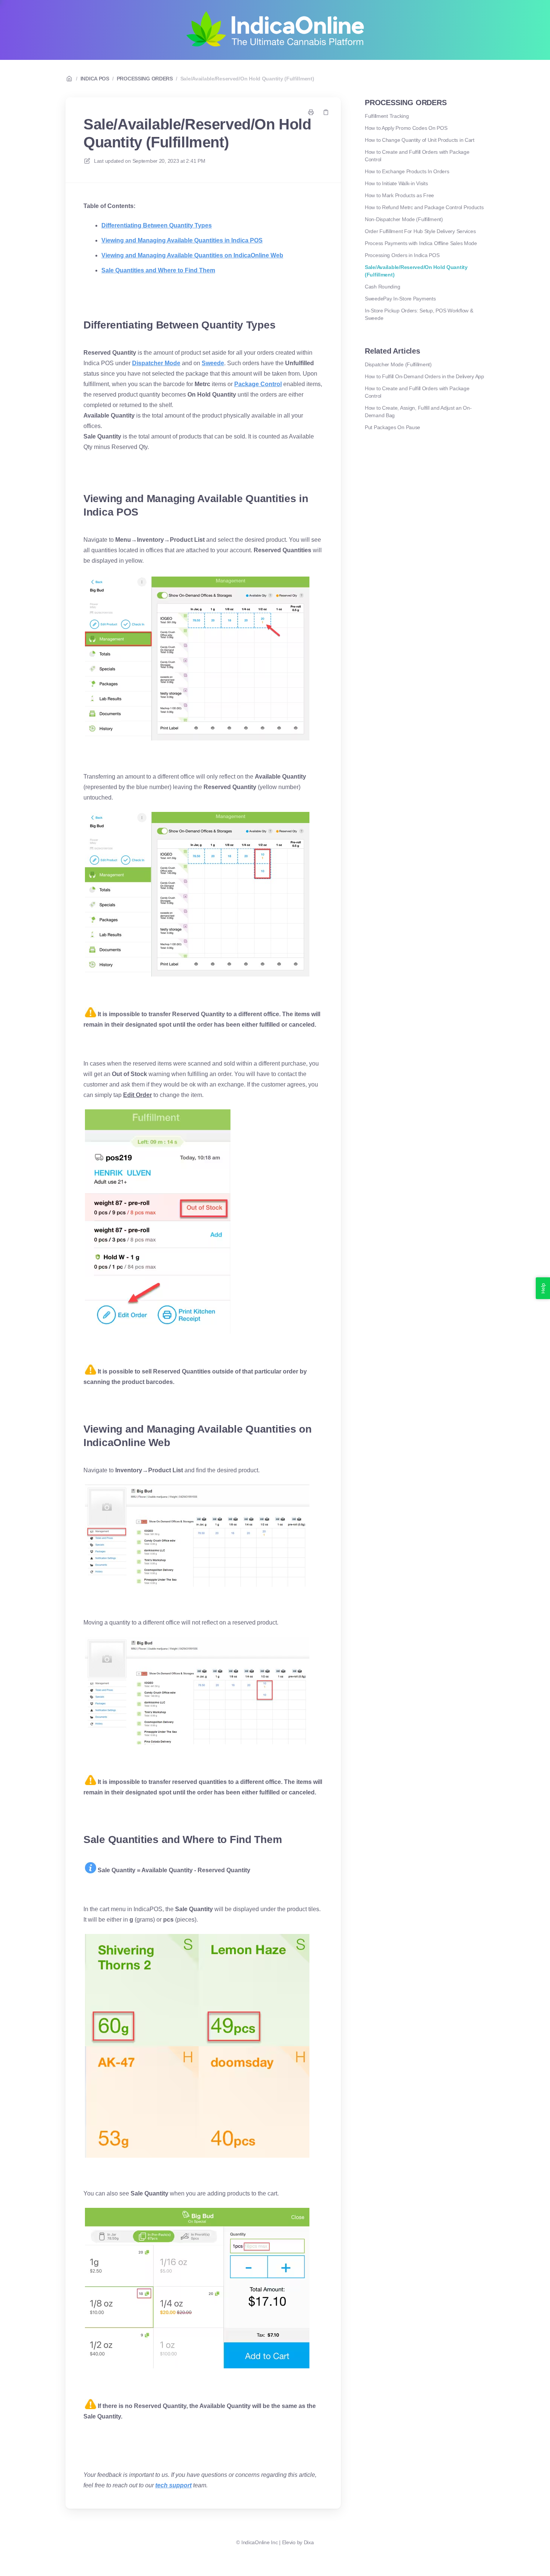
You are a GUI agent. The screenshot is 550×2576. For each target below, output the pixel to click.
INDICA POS (95, 79)
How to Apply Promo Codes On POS (406, 128)
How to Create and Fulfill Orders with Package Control (417, 156)
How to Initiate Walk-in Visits (396, 183)
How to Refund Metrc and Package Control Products (424, 207)
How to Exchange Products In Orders (407, 171)
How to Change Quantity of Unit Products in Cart (420, 140)
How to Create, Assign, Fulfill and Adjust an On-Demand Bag (418, 412)
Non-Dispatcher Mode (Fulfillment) (404, 219)
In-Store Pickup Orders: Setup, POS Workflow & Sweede (419, 314)
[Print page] (311, 112)
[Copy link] (326, 112)
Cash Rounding (382, 287)
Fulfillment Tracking (387, 116)
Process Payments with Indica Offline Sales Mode (421, 243)
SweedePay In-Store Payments (400, 299)
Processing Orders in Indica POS (402, 255)
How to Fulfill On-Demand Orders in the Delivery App (424, 376)
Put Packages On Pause (392, 427)
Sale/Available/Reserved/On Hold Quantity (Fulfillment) (247, 79)
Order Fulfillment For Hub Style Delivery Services (420, 231)
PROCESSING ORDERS (145, 79)
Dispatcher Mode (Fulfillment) (398, 364)
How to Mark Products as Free (399, 195)
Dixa (309, 2542)
